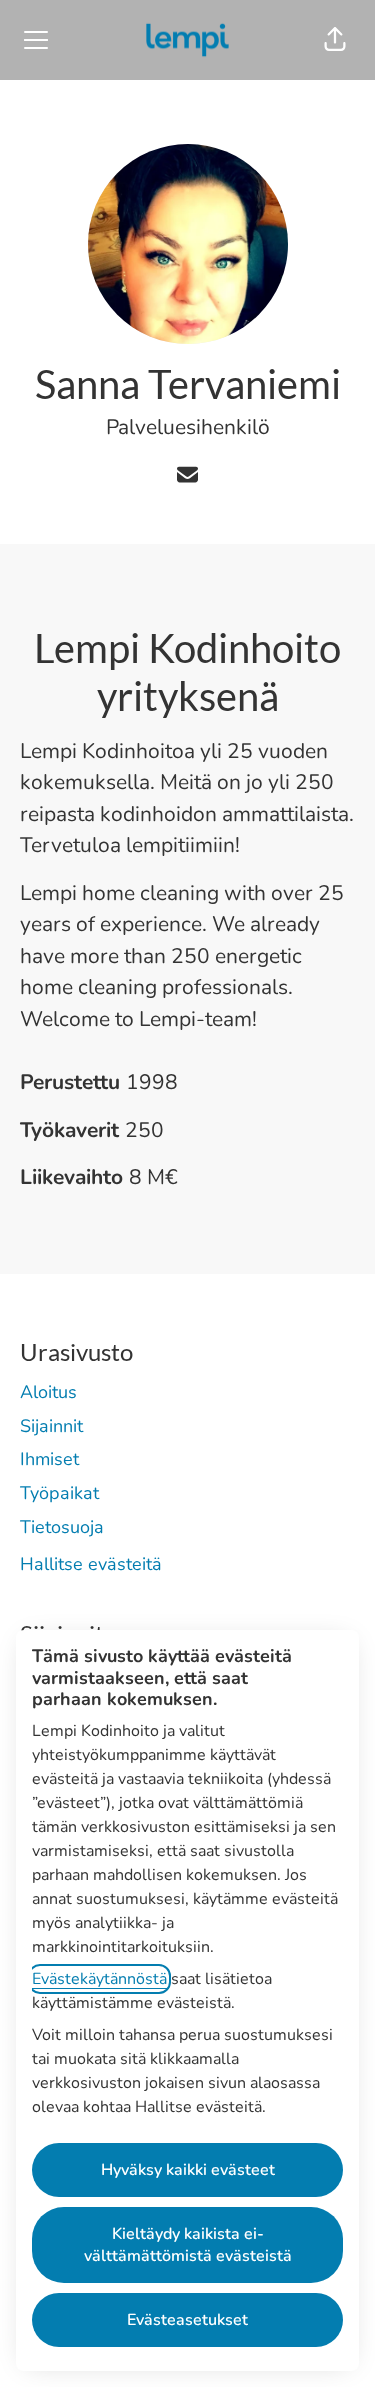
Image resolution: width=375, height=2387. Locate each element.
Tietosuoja (62, 1527)
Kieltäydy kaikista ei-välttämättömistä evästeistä (188, 2245)
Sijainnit (51, 1426)
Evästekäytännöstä (99, 1979)
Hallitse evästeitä (91, 1564)
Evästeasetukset (187, 2320)
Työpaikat (59, 1493)
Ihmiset (49, 1459)
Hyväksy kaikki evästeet (188, 2170)
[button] (335, 40)
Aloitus (48, 1392)
